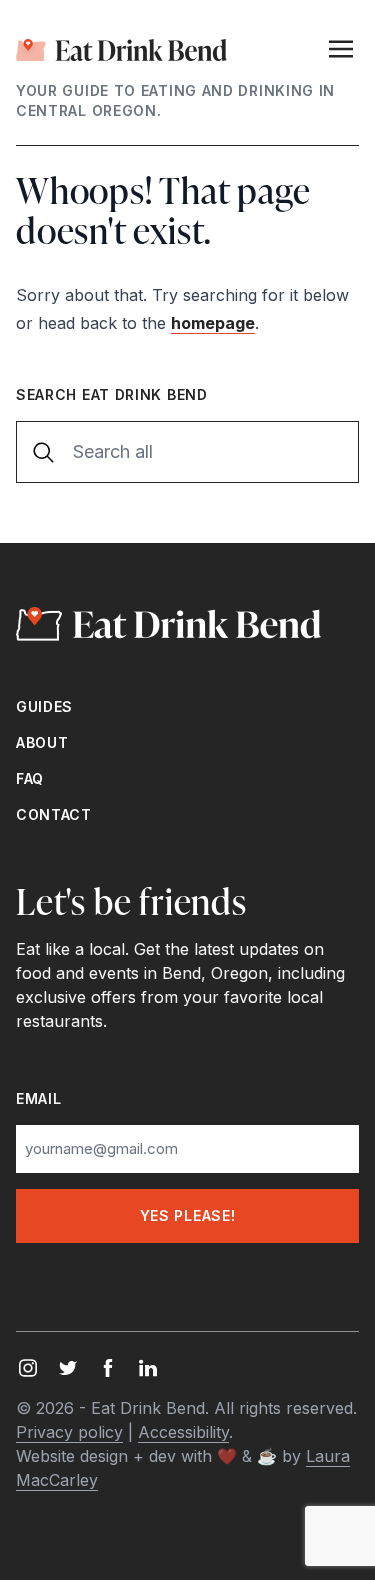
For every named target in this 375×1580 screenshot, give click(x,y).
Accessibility (183, 1432)
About (42, 742)
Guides (44, 706)
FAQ (30, 778)
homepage (213, 323)
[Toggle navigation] (341, 48)
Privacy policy (69, 1432)
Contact (54, 814)
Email (39, 1098)
